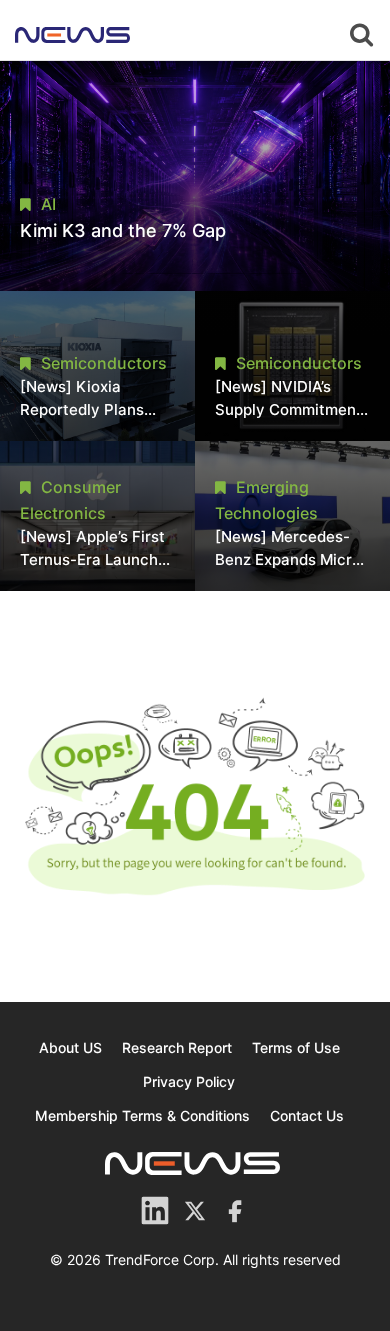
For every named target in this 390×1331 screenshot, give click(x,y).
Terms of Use (296, 1047)
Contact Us (307, 1115)
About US (70, 1047)
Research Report (177, 1047)
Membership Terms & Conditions (142, 1115)
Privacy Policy (189, 1081)
